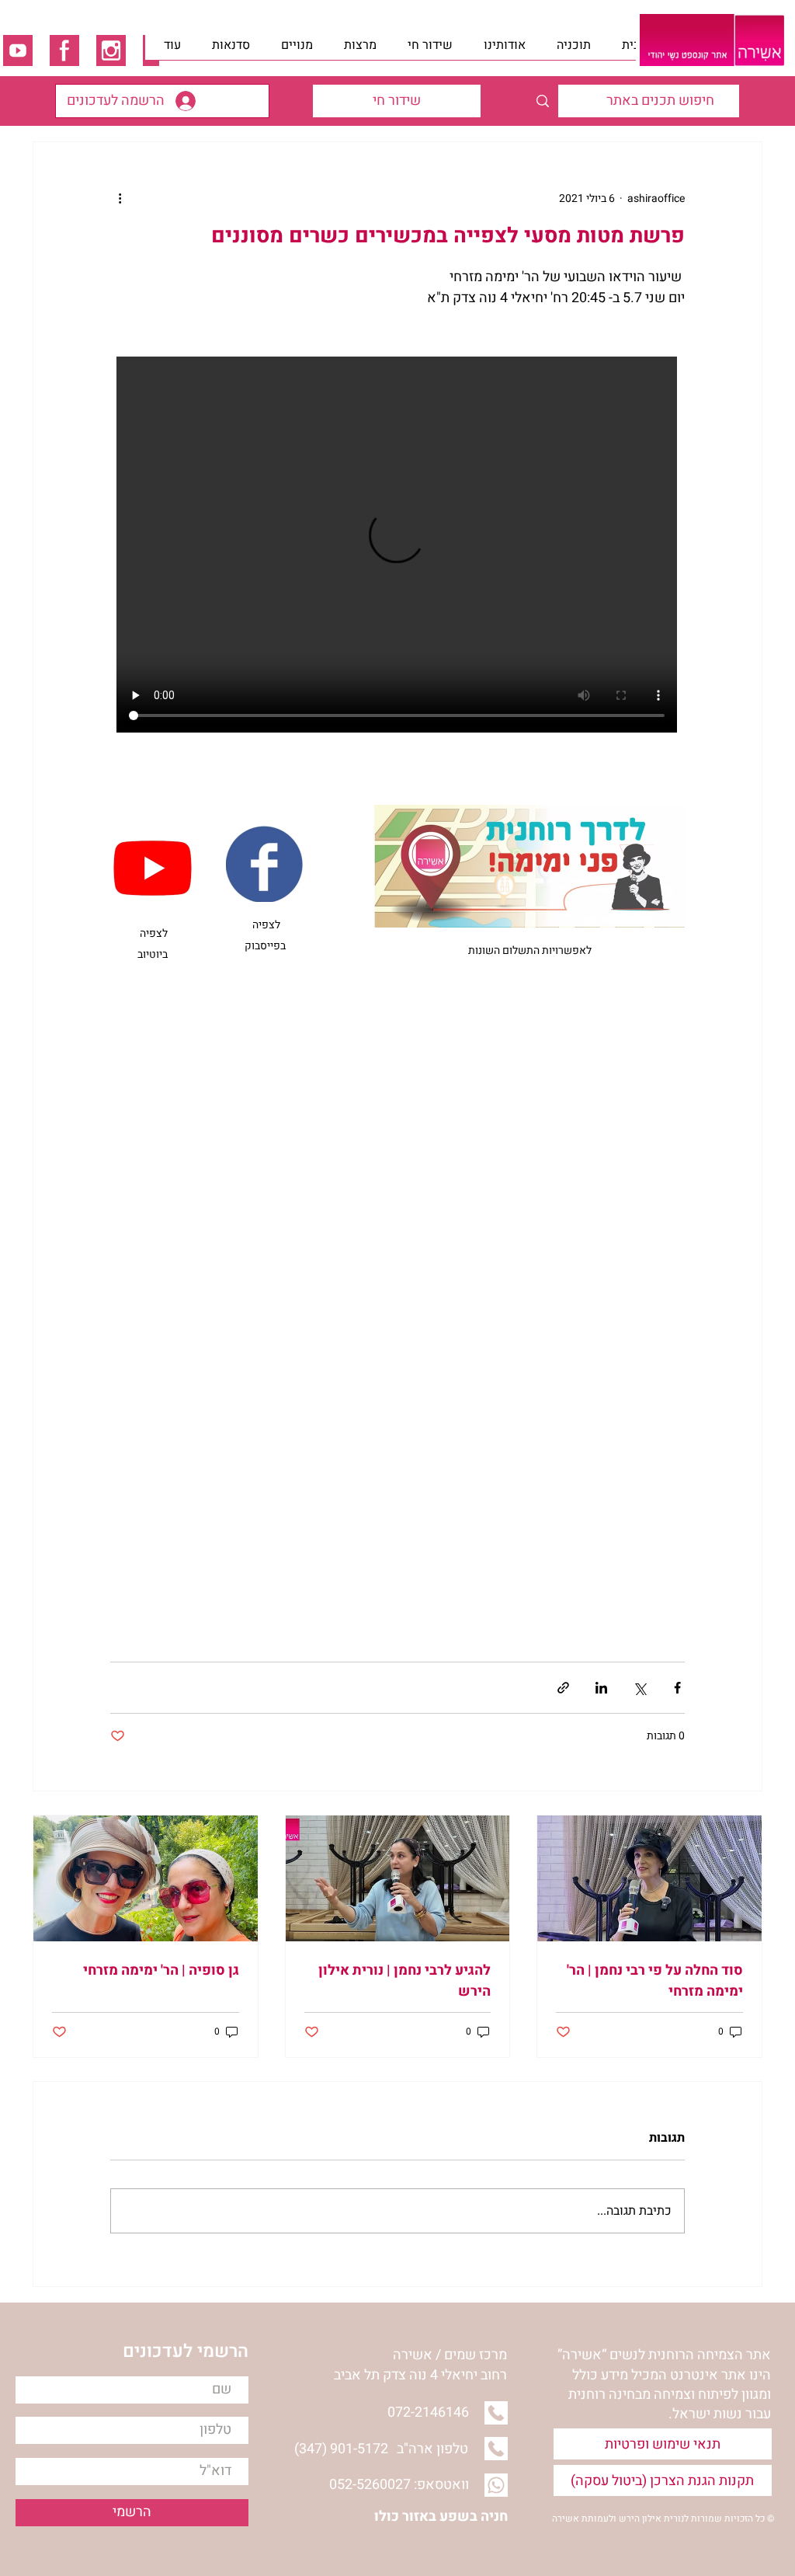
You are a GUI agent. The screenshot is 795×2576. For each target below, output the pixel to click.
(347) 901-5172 (341, 2449)
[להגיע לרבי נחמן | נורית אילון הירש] (398, 1878)
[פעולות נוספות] (120, 198)
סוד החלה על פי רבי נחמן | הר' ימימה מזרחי (655, 1981)
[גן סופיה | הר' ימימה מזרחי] (146, 1878)
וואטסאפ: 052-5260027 (399, 2485)
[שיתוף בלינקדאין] (601, 1688)
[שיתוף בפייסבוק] (677, 1688)
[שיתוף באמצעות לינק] (563, 1688)
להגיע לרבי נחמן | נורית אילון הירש (404, 1981)
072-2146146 (428, 2412)
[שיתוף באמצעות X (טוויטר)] (639, 1688)
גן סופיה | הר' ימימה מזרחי (161, 1970)
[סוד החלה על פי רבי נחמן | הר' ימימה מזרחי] (649, 1878)
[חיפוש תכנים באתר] (542, 101)
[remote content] (397, 546)
